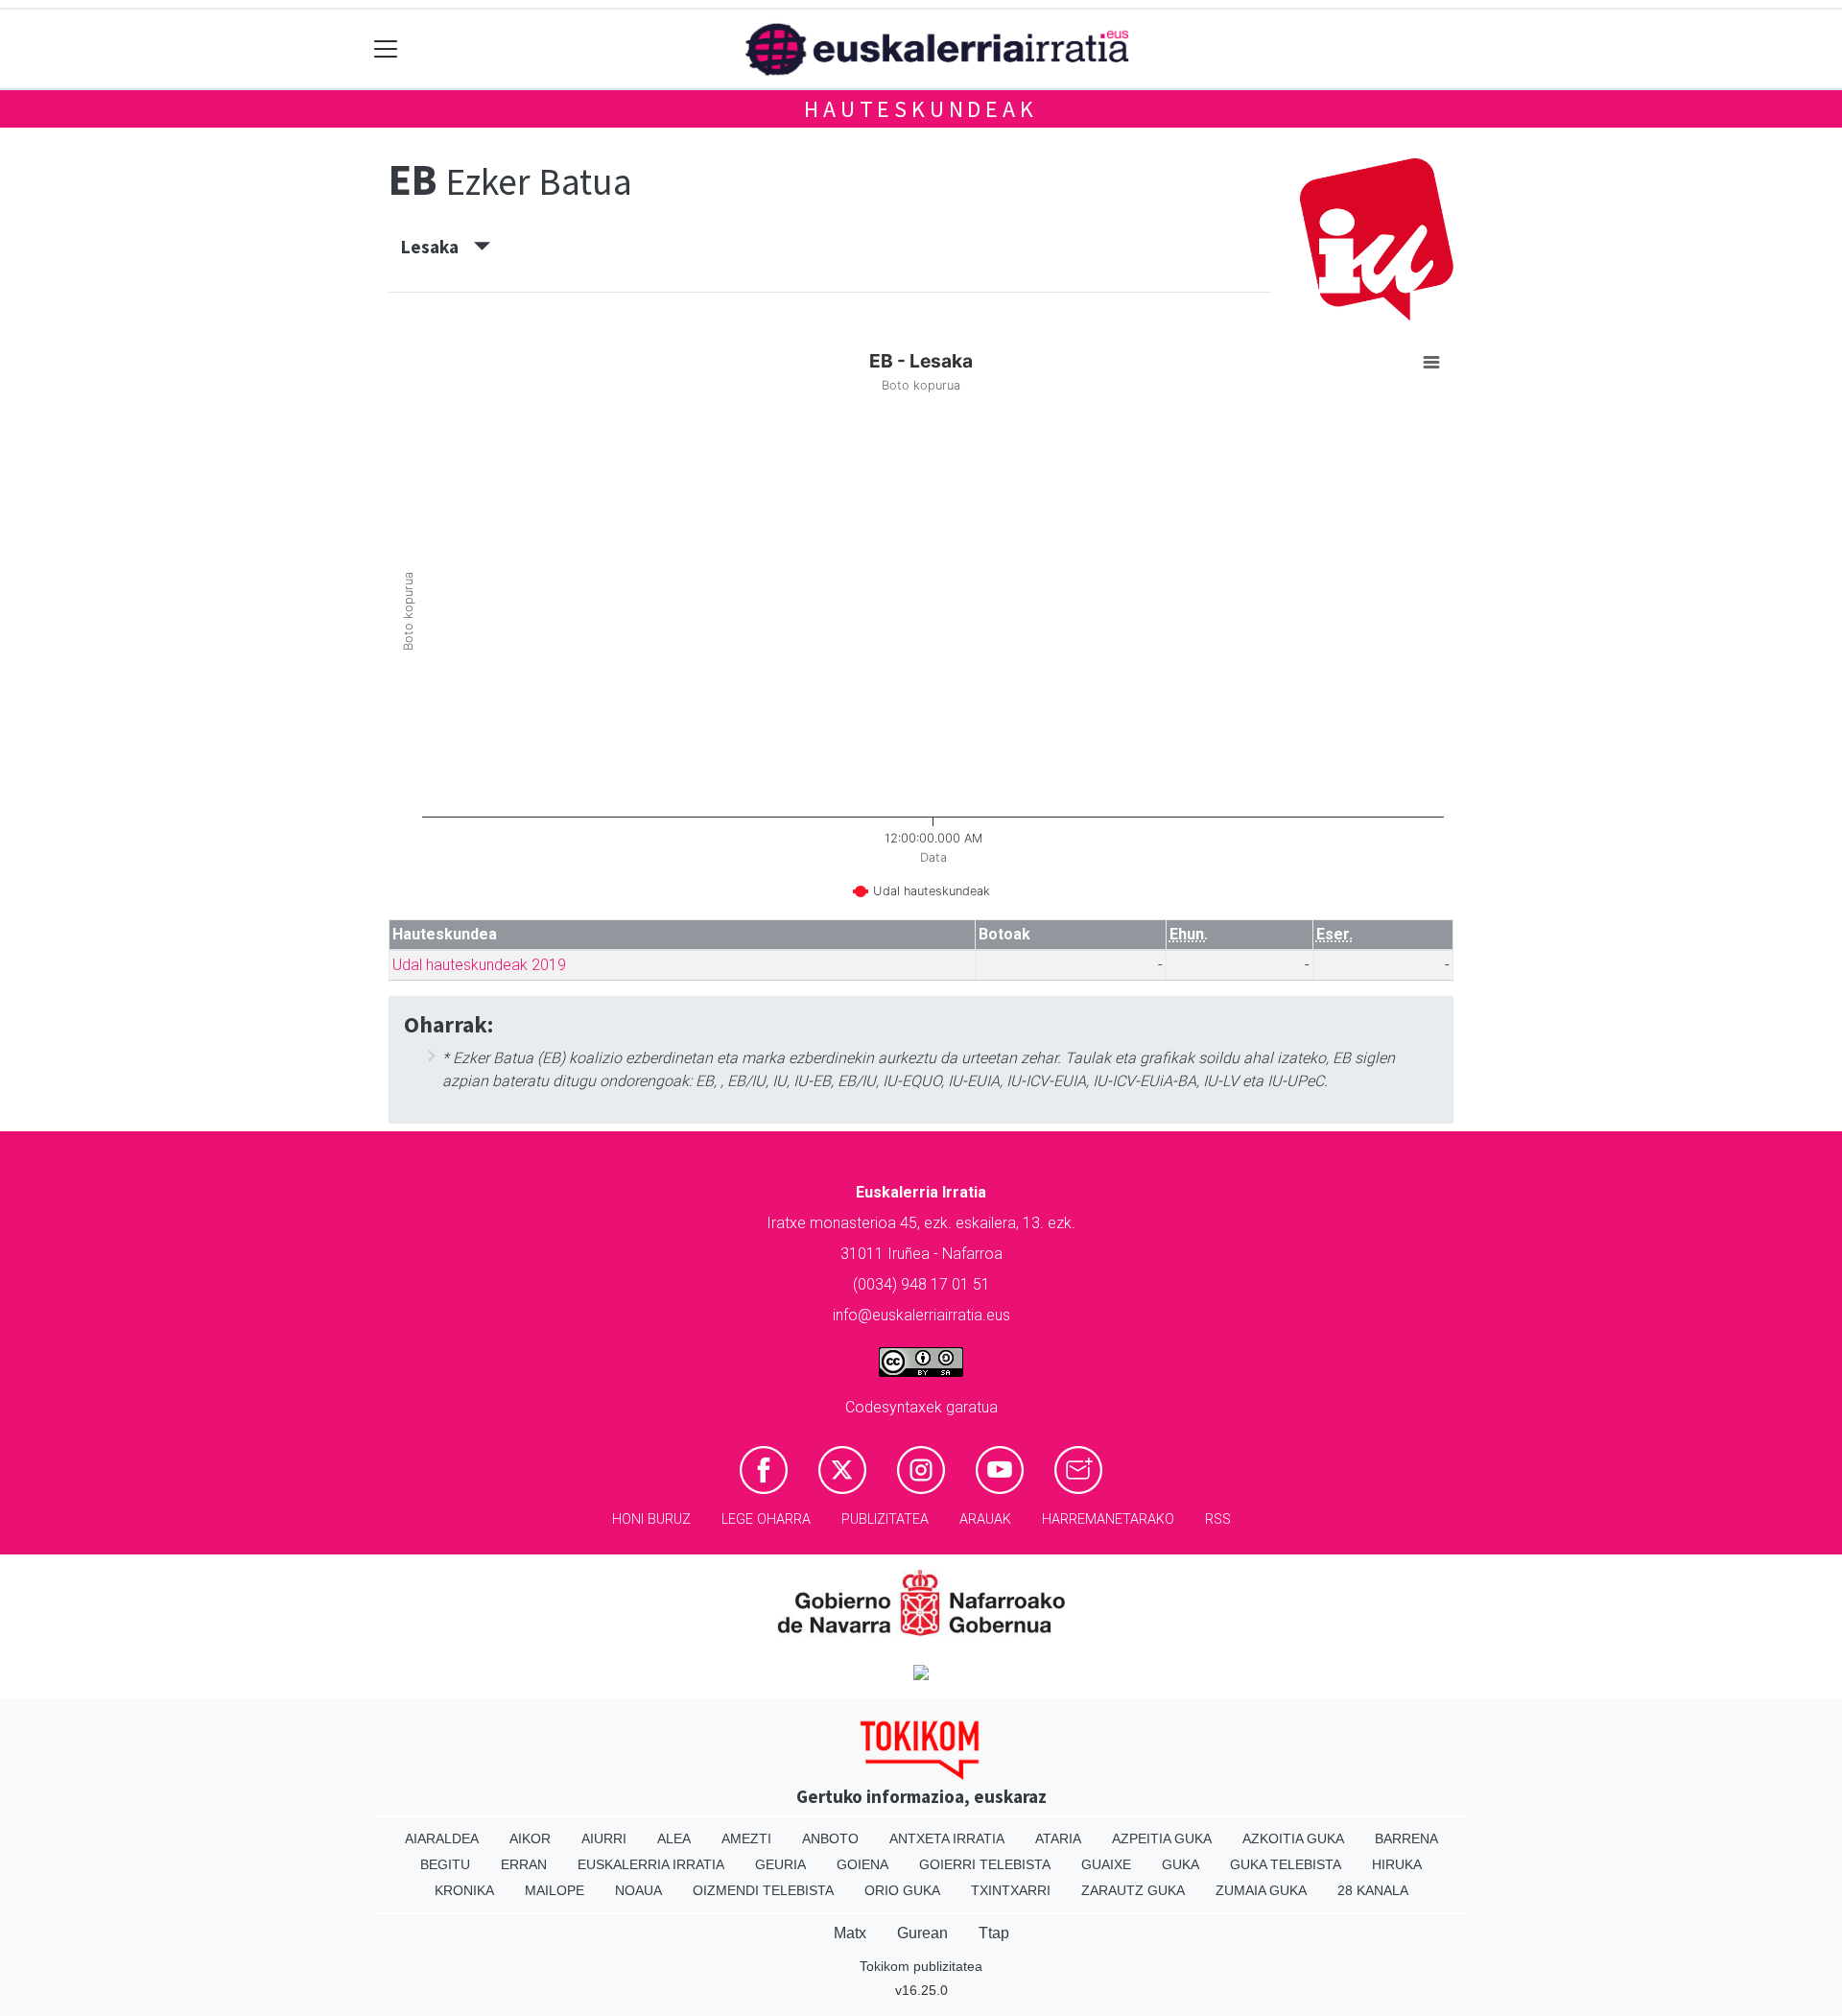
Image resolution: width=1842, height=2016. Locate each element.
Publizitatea (885, 1519)
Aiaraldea (442, 1838)
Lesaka (437, 247)
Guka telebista (1286, 1864)
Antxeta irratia (947, 1838)
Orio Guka (902, 1890)
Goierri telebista (985, 1864)
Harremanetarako (1108, 1519)
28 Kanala (1373, 1890)
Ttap (994, 1933)
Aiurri (604, 1838)
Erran (524, 1864)
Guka (1181, 1864)
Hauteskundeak (921, 109)
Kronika (464, 1890)
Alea (674, 1838)
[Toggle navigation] (386, 49)
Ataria (1058, 1838)
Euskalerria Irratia (651, 1864)
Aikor (530, 1838)
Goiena (862, 1864)
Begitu (445, 1864)
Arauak (985, 1519)
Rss (1218, 1519)
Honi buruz (651, 1519)
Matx (850, 1933)
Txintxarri (1011, 1890)
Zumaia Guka (1261, 1890)
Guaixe (1106, 1864)
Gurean (922, 1933)
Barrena (1406, 1838)
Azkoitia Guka (1293, 1838)
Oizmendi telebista (763, 1890)
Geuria (780, 1864)
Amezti (746, 1838)
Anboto (830, 1838)
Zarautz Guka (1133, 1890)
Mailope (555, 1890)
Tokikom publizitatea (921, 1966)
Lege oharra (766, 1519)
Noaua (638, 1890)
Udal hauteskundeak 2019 (479, 965)
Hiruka (1397, 1864)
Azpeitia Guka (1162, 1838)
